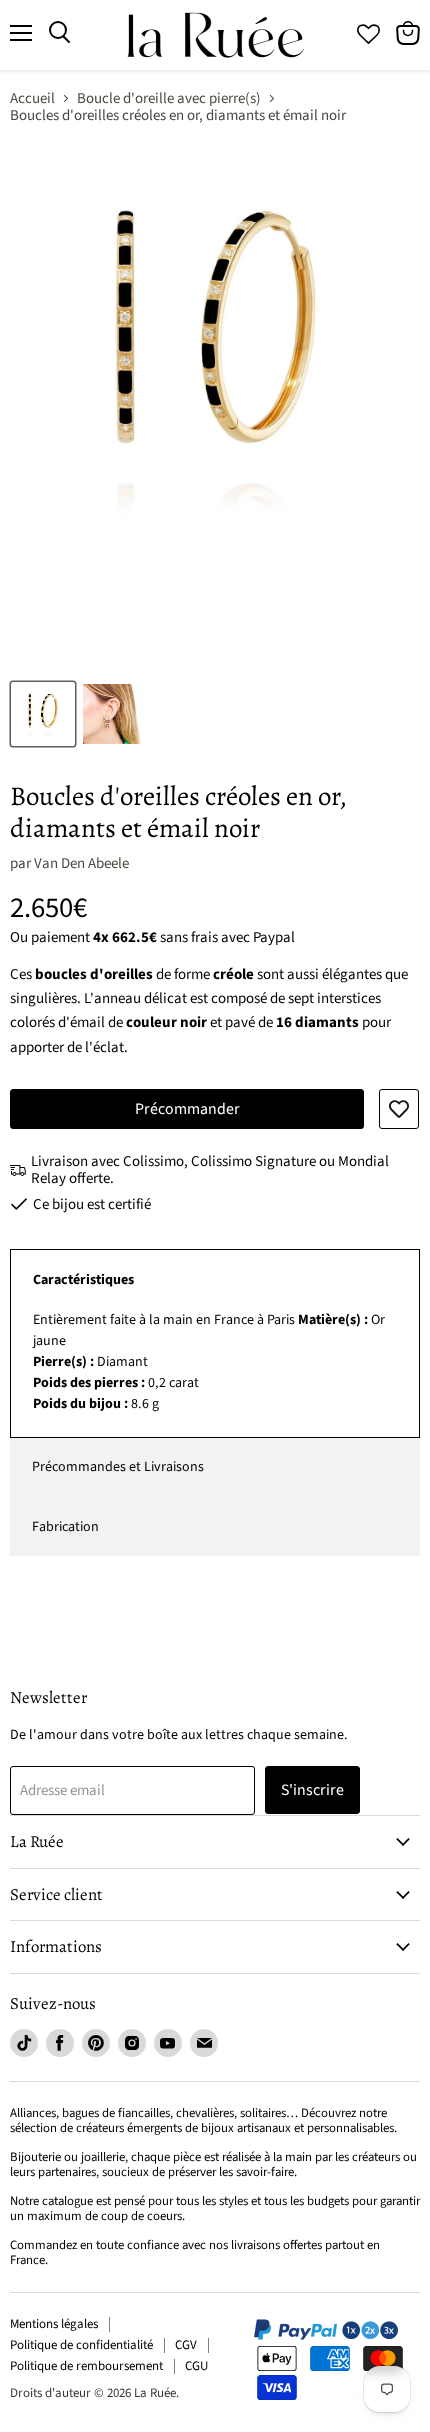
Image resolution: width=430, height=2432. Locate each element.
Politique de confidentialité (81, 2345)
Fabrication (65, 1527)
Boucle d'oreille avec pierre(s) (169, 98)
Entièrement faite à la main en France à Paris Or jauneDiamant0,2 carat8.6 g (209, 1362)
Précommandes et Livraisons (118, 1467)
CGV (186, 2345)
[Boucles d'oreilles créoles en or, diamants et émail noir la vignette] (43, 714)
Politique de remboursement (86, 2366)
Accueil (32, 98)
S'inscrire (312, 1790)
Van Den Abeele (81, 863)
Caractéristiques (83, 1280)
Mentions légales (54, 2324)
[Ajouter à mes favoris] (399, 1109)
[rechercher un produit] (59, 33)
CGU (196, 2366)
